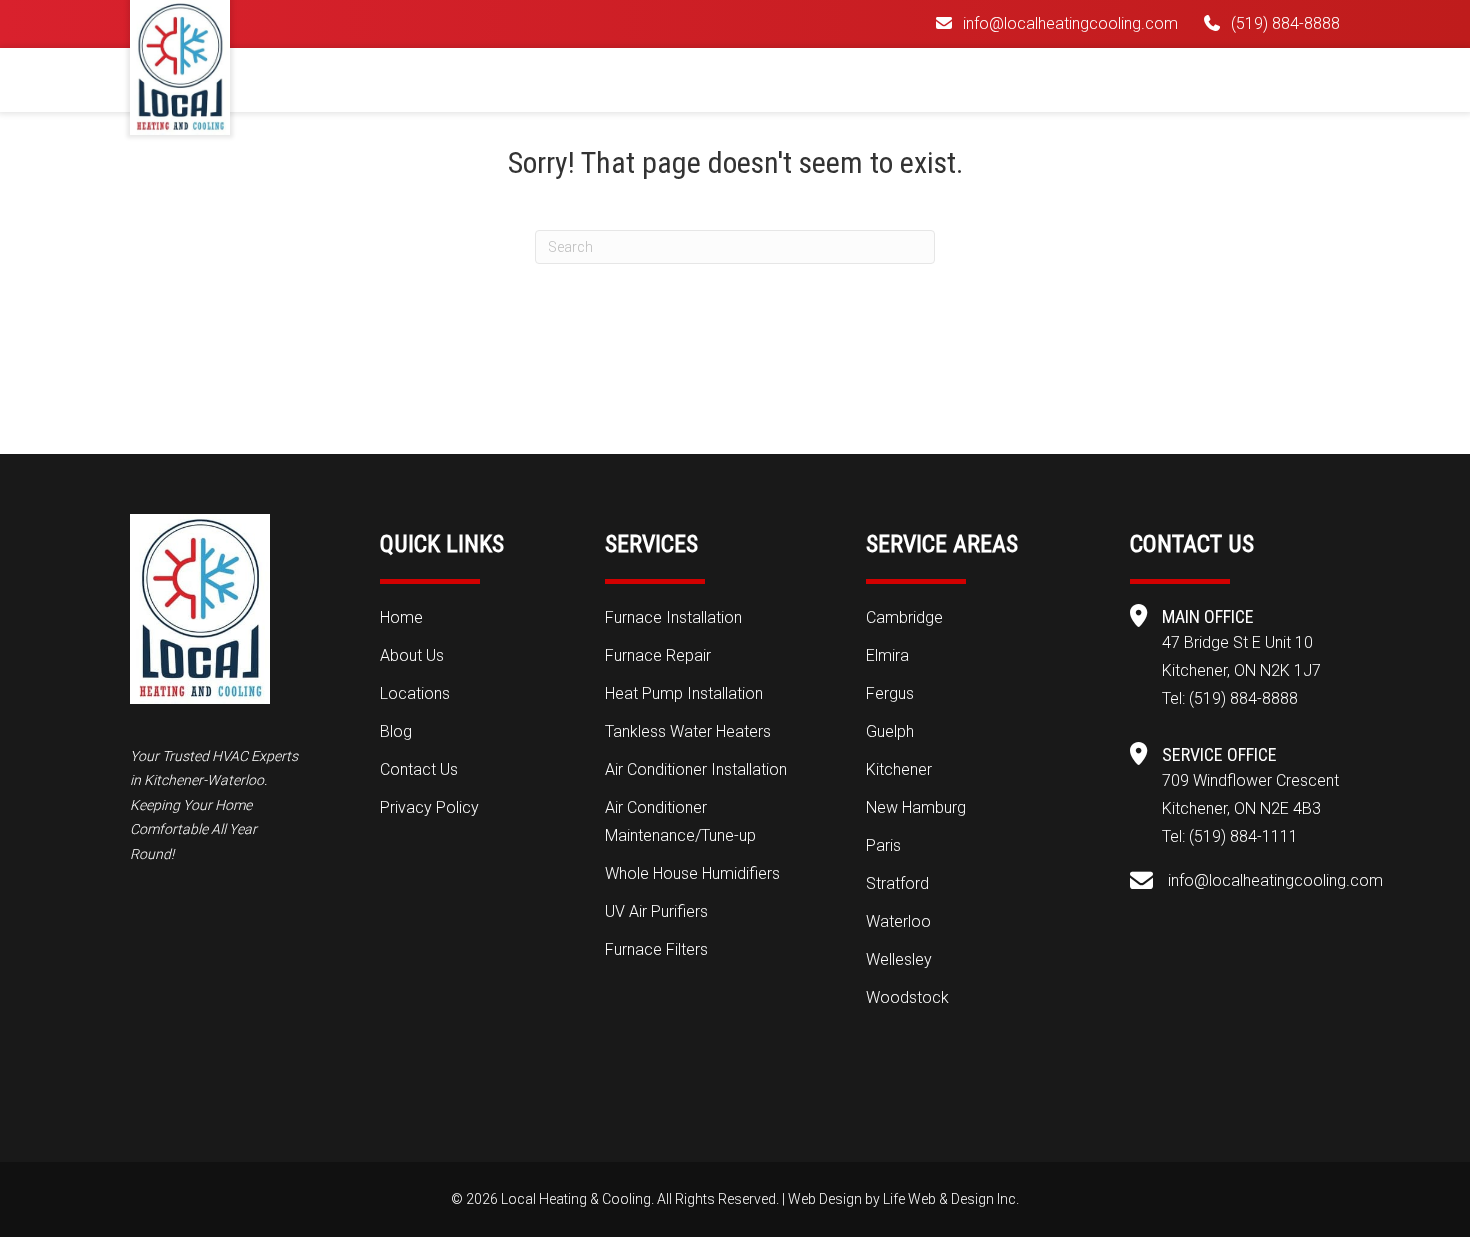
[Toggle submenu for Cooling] (837, 77)
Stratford (897, 883)
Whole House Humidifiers (692, 873)
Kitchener (899, 769)
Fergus (890, 693)
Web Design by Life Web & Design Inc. (903, 1199)
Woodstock (907, 997)
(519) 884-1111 (1243, 836)
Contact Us (419, 769)
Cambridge (904, 617)
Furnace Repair (658, 655)
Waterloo (898, 921)
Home (401, 617)
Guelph (890, 731)
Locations (415, 693)
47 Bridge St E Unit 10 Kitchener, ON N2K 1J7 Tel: (1241, 670)
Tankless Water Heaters (688, 731)
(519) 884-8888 (1285, 23)
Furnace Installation (673, 617)
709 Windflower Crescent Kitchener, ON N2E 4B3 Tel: (1250, 808)
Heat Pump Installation (684, 693)
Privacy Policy (429, 807)
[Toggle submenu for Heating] (721, 77)
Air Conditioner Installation (696, 769)
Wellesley (899, 959)
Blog (396, 731)
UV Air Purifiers (656, 911)
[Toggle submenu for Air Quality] (979, 77)
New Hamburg (916, 807)
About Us (412, 655)
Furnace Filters (656, 949)
